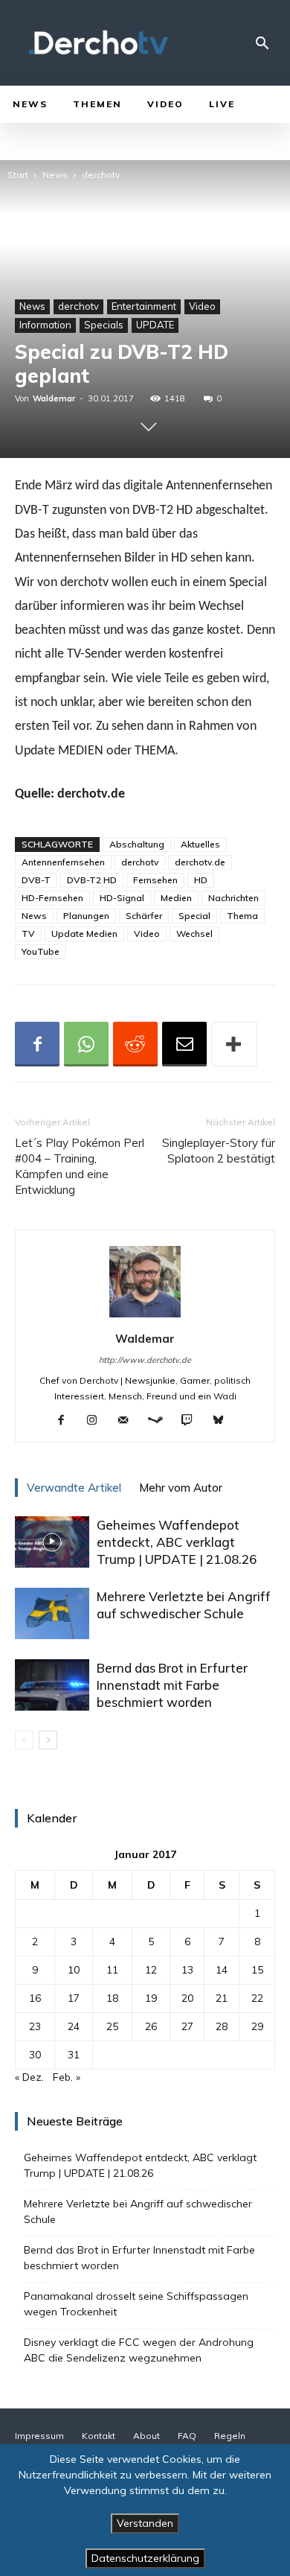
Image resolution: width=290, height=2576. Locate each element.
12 (151, 1970)
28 (222, 2026)
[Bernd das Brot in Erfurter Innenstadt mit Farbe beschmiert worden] (52, 1685)
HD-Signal (122, 898)
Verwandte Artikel (74, 1488)
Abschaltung (137, 844)
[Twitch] (193, 1421)
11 (112, 1970)
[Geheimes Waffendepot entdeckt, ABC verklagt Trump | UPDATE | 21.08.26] (52, 1542)
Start (18, 175)
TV (28, 934)
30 (35, 2055)
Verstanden (145, 2523)
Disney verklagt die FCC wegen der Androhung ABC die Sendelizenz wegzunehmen (139, 2350)
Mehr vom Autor (181, 1488)
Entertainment (144, 306)
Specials (104, 325)
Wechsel (194, 934)
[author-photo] (145, 1317)
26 (151, 2026)
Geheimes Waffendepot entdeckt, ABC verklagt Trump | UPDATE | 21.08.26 (177, 1542)
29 (257, 2026)
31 (74, 2055)
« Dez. (29, 2077)
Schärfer (144, 916)
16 (35, 1998)
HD (201, 880)
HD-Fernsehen (52, 898)
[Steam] (161, 1421)
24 (74, 2026)
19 (151, 1998)
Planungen (86, 916)
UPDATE (155, 325)
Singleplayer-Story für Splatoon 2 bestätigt (219, 1151)
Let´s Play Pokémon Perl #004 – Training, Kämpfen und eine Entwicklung (80, 1166)
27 (187, 2026)
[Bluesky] (224, 1421)
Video (202, 306)
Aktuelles (200, 844)
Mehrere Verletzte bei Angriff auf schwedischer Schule (138, 2211)
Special (194, 916)
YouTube (41, 951)
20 (187, 1998)
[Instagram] (98, 1421)
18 (112, 1998)
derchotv (101, 175)
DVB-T (36, 880)
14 (222, 1970)
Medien (176, 898)
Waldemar (54, 398)
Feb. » (67, 2077)
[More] (234, 1044)
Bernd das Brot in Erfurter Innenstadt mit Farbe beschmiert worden (172, 1685)
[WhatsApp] (86, 1044)
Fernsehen (155, 880)
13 (187, 1970)
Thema (242, 916)
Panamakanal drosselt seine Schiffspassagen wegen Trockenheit (136, 2304)
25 (112, 2026)
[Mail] (129, 1421)
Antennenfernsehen (63, 862)
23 (35, 2026)
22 (257, 1998)
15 (257, 1970)
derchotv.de (200, 862)
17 (74, 1998)
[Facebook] (37, 1044)
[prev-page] (24, 1740)
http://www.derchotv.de (145, 1360)
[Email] (184, 1044)
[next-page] (48, 1740)
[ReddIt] (135, 1044)
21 (222, 1998)
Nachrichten (233, 898)
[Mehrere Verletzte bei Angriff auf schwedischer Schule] (52, 1613)
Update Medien (84, 934)
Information (45, 325)
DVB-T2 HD (92, 880)
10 (74, 1970)
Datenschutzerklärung (145, 2558)
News (55, 175)
